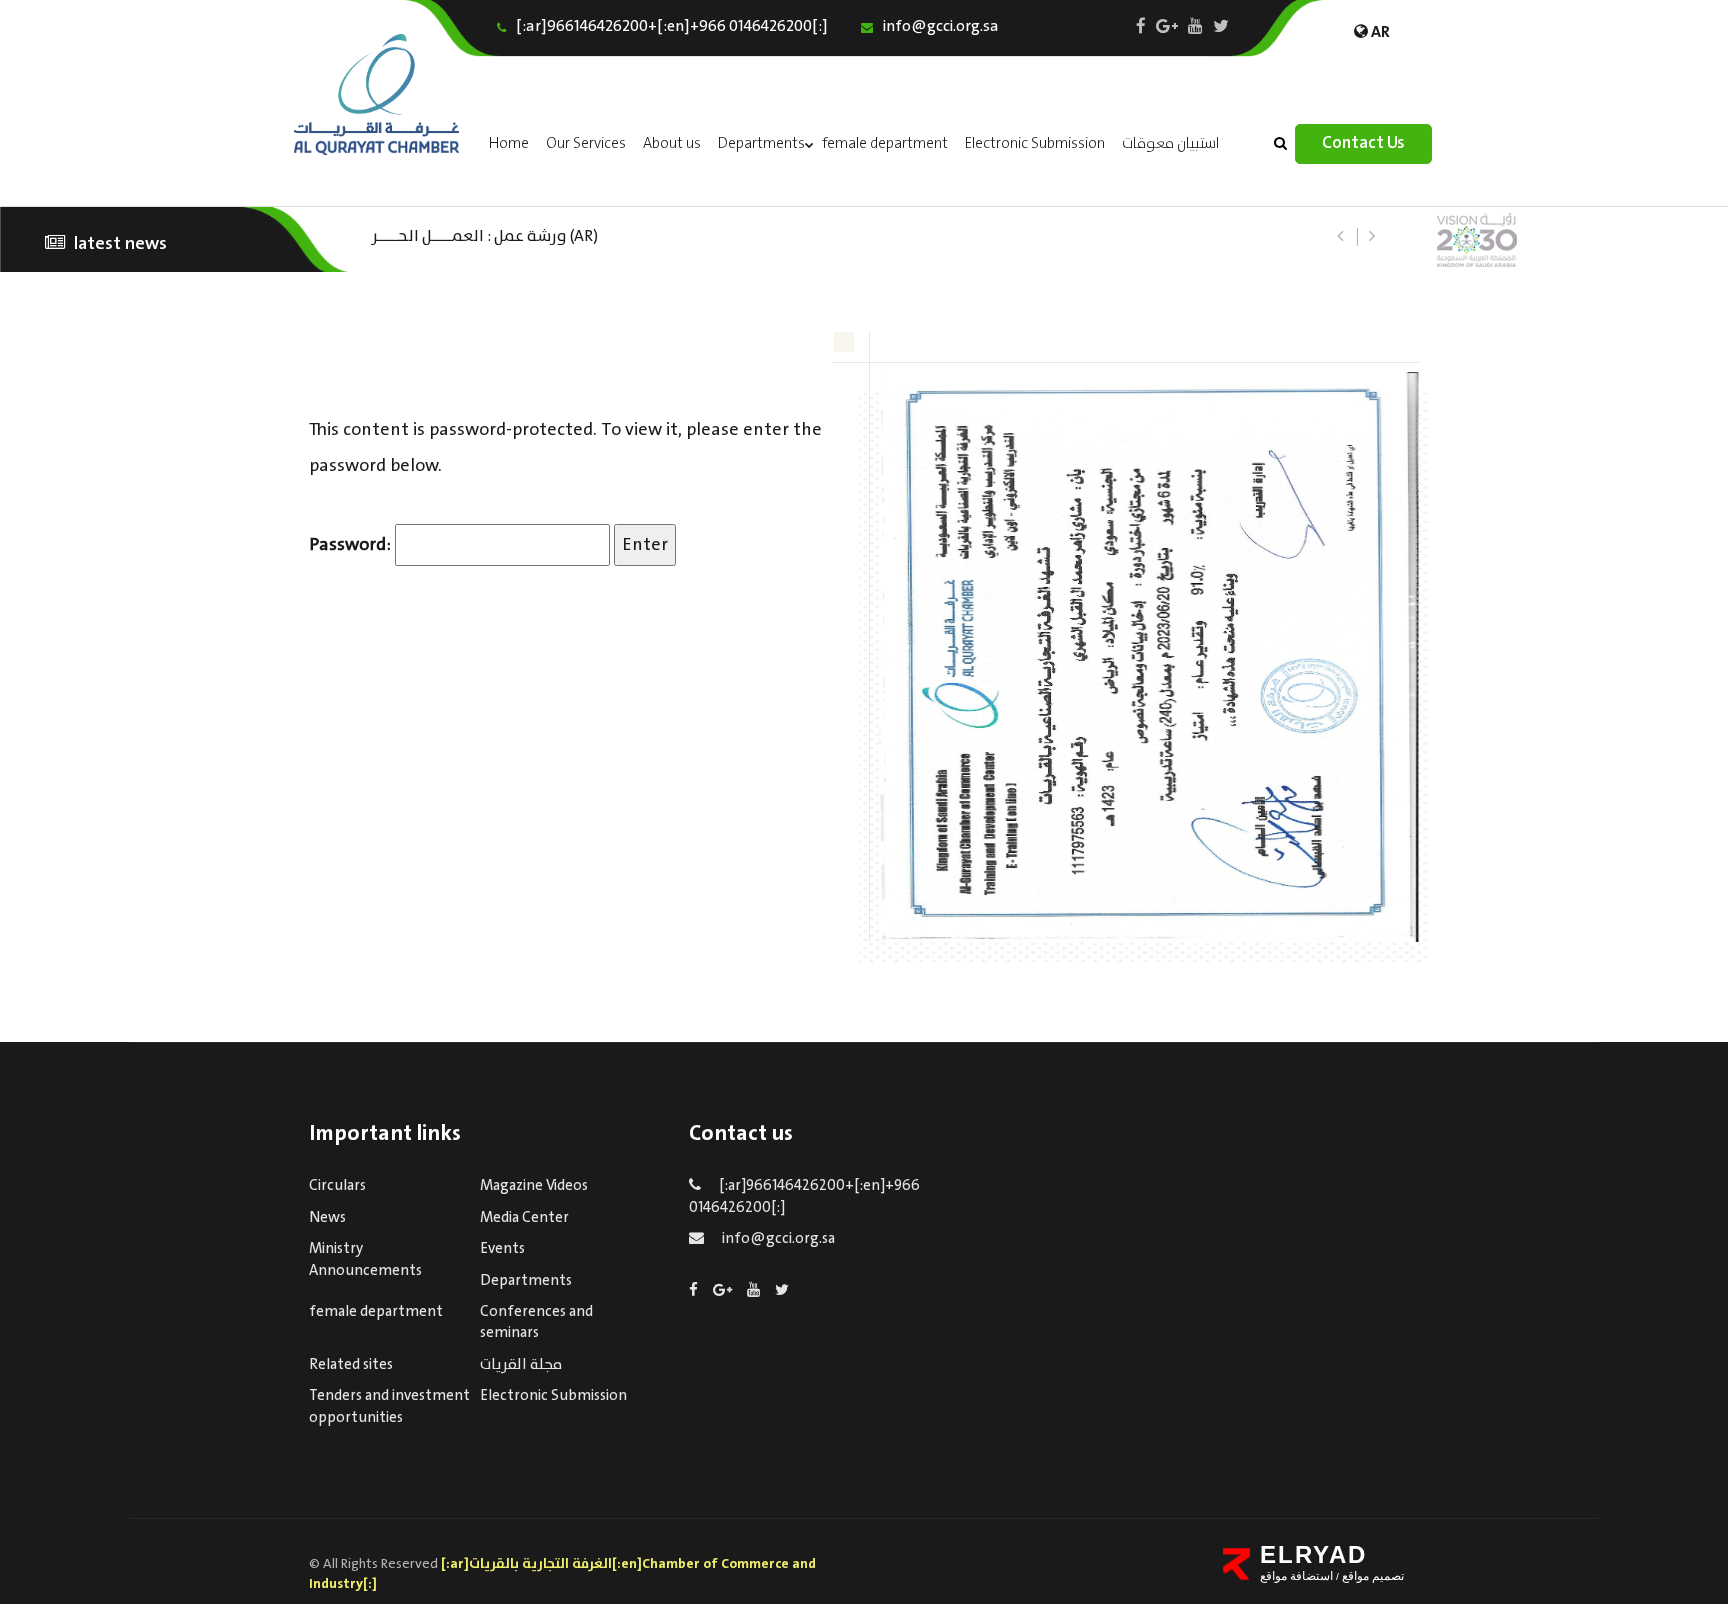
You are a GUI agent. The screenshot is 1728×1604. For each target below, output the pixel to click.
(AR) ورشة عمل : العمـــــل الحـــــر (484, 234)
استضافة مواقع (1296, 1576)
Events (502, 1249)
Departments (761, 144)
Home (509, 144)
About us (672, 144)
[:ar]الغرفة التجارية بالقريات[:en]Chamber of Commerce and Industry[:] (562, 1574)
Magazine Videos (534, 1186)
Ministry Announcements (365, 1259)
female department (885, 144)
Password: (352, 545)
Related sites (351, 1365)
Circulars (337, 1186)
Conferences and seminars (536, 1322)
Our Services (586, 144)
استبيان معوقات (1171, 144)
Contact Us (1363, 143)
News (327, 1218)
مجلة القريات (521, 1365)
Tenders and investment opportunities (389, 1406)
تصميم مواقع (1371, 1576)
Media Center (524, 1218)
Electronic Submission (1035, 144)
